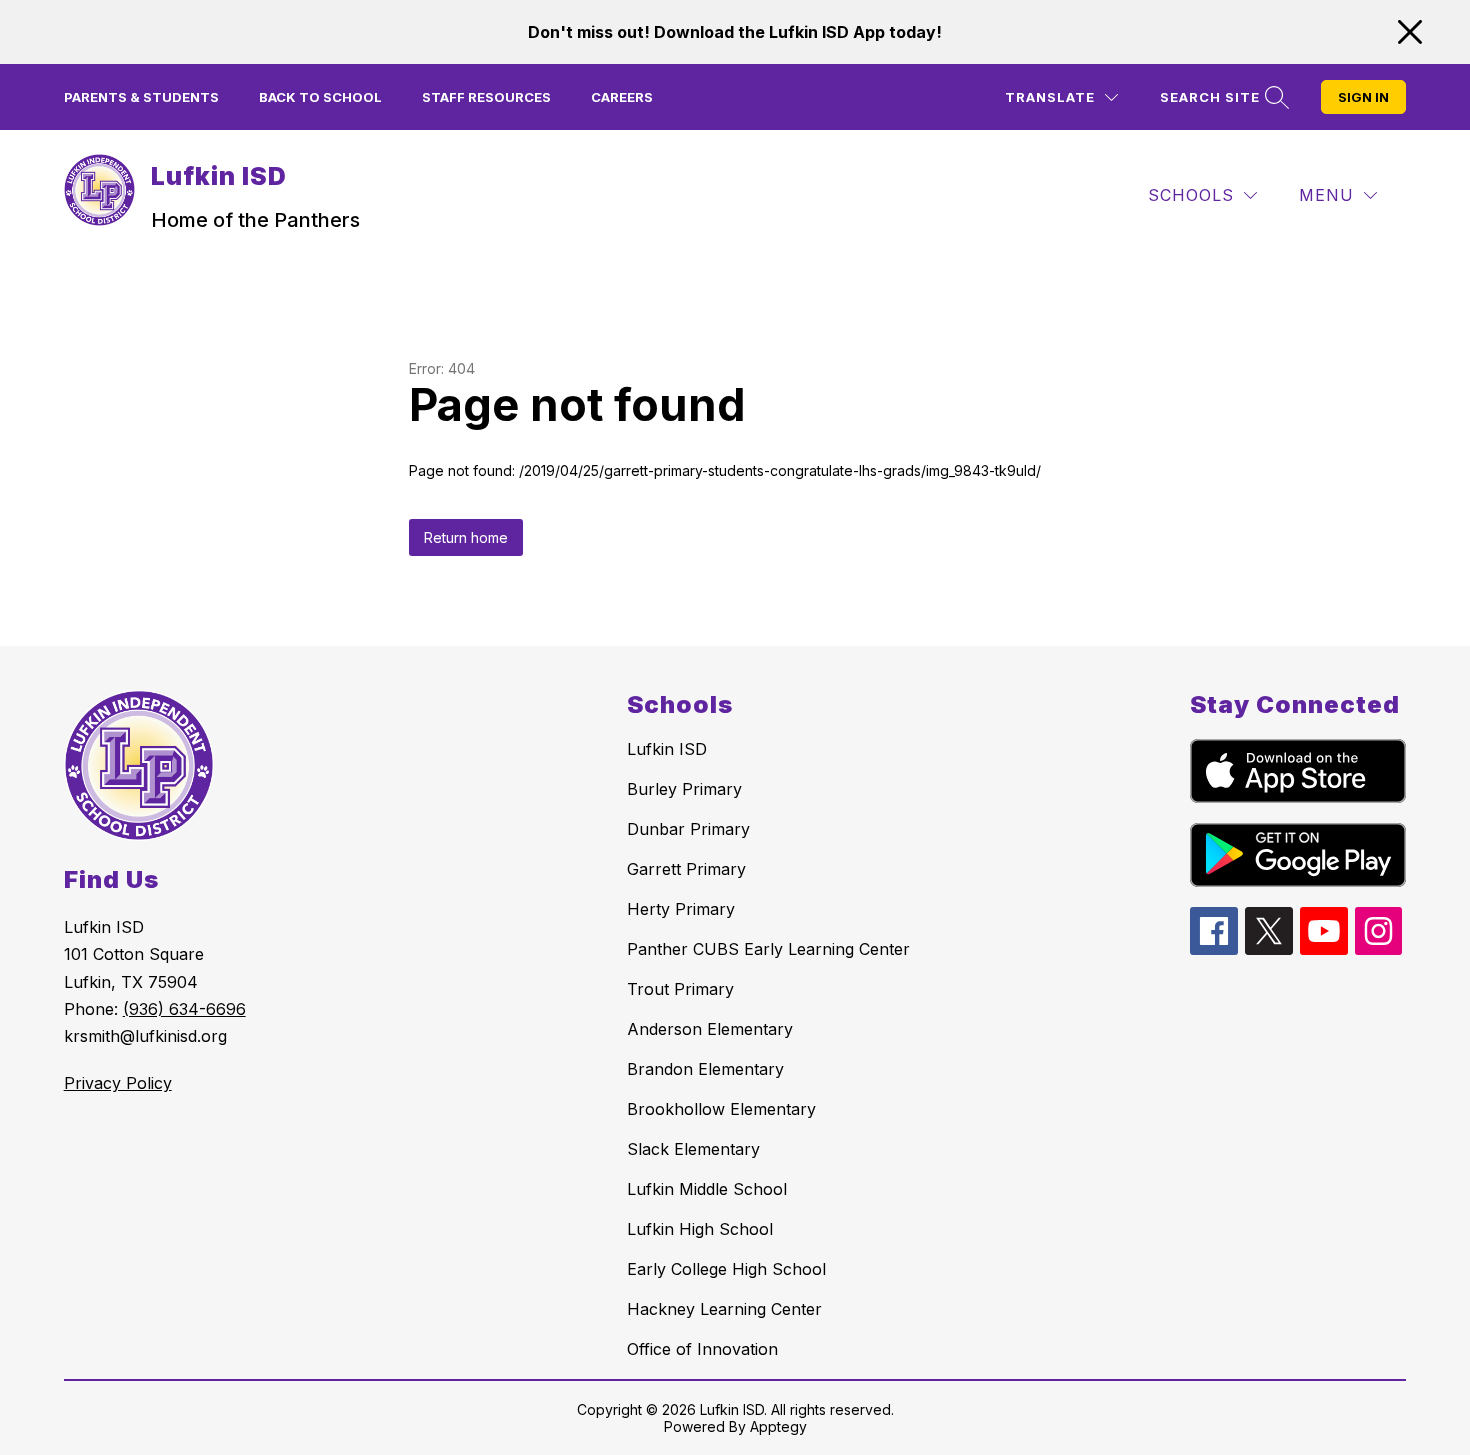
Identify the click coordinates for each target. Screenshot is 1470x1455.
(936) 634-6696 (184, 1009)
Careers (622, 97)
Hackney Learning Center (724, 1309)
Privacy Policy (118, 1083)
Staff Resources (486, 97)
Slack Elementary (693, 1149)
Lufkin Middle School (707, 1189)
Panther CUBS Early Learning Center (768, 949)
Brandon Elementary (705, 1069)
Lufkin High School (700, 1229)
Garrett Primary (686, 869)
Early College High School (726, 1269)
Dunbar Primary (688, 829)
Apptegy (778, 1426)
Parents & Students (141, 97)
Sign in (1363, 97)
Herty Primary (681, 909)
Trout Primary (680, 989)
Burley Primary (684, 789)
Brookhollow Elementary (721, 1109)
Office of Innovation (702, 1349)
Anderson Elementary (710, 1029)
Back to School (320, 97)
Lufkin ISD (667, 749)
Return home (466, 537)
